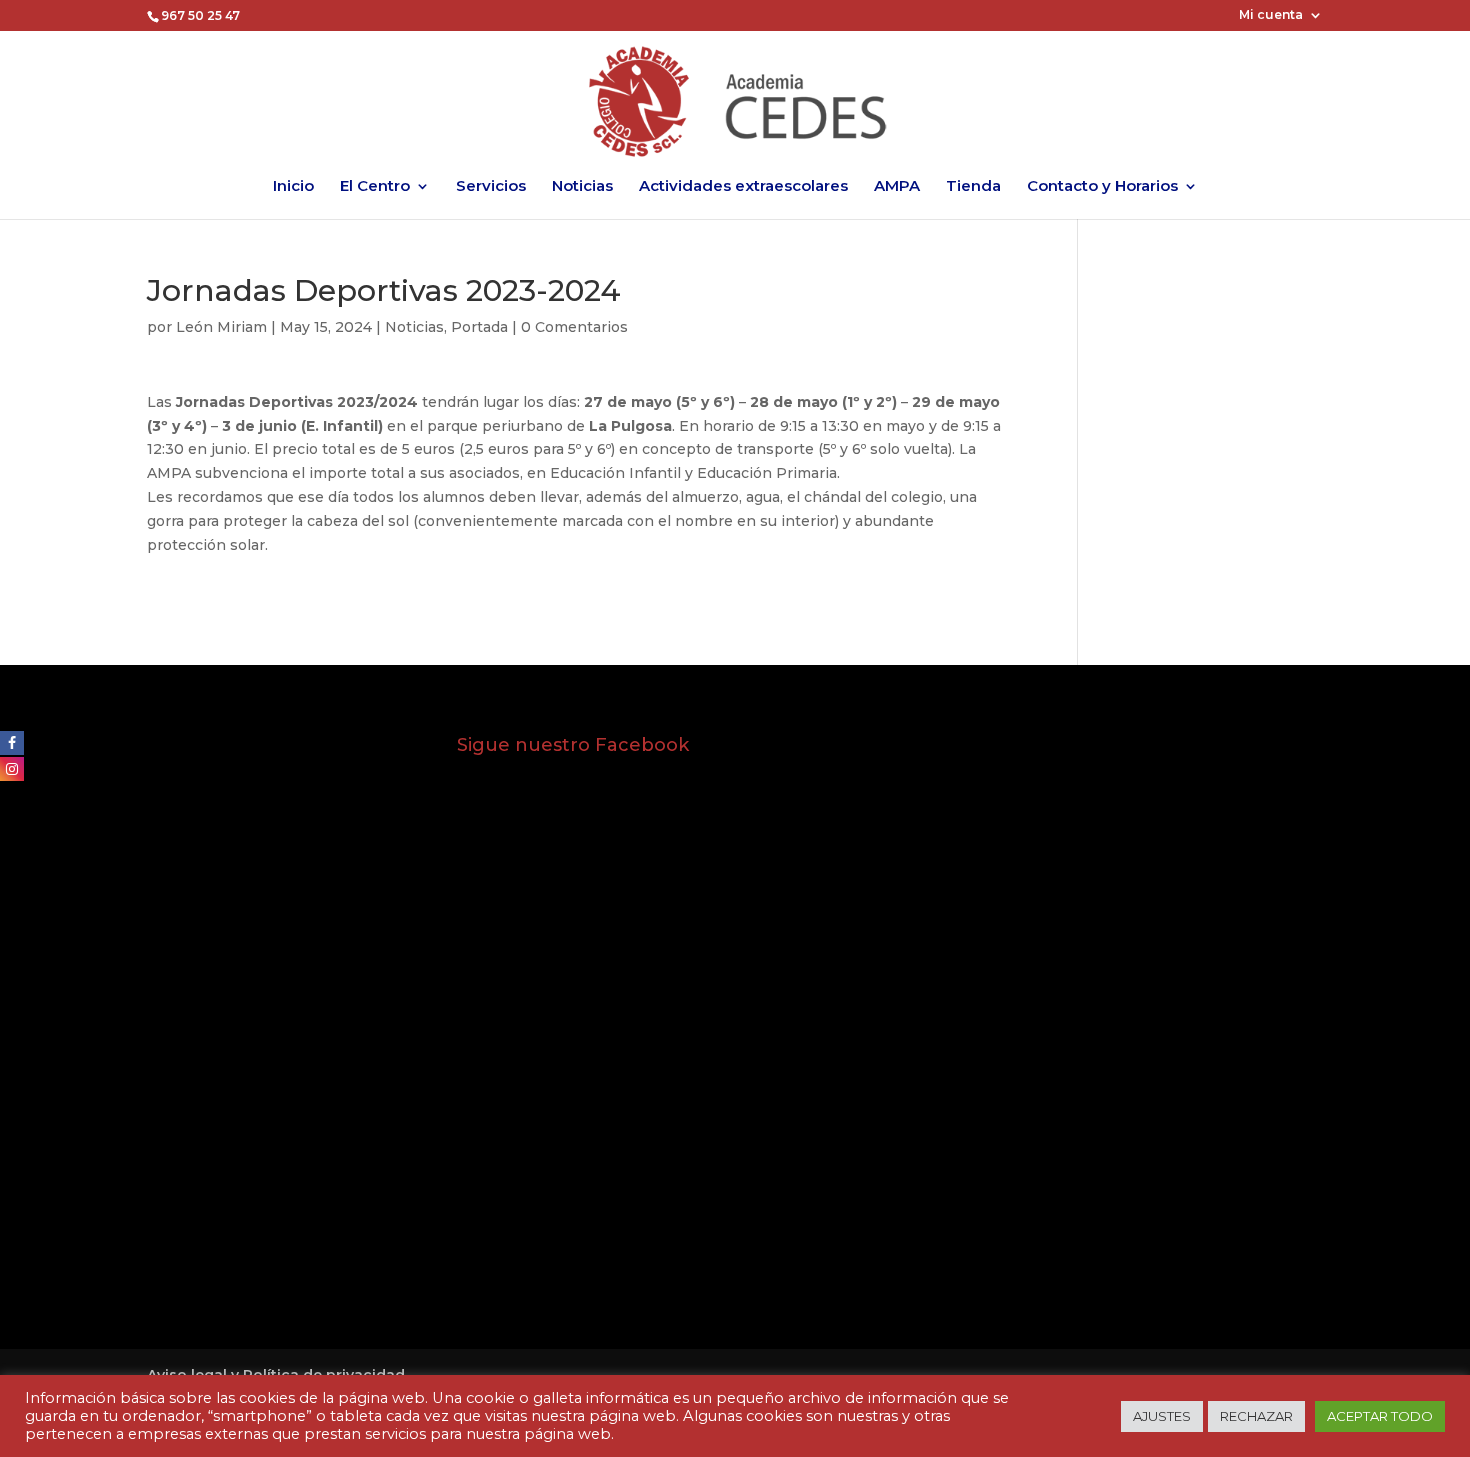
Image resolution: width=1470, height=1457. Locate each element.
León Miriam (221, 327)
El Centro (375, 187)
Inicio (293, 187)
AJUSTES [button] (1162, 1416)
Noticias (582, 187)
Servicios (491, 187)
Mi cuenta (1271, 15)
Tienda (973, 187)
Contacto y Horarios (1102, 187)
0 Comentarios (574, 327)
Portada (479, 327)
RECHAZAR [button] (1256, 1416)
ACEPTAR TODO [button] (1380, 1416)
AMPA (897, 187)
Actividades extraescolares (743, 187)
